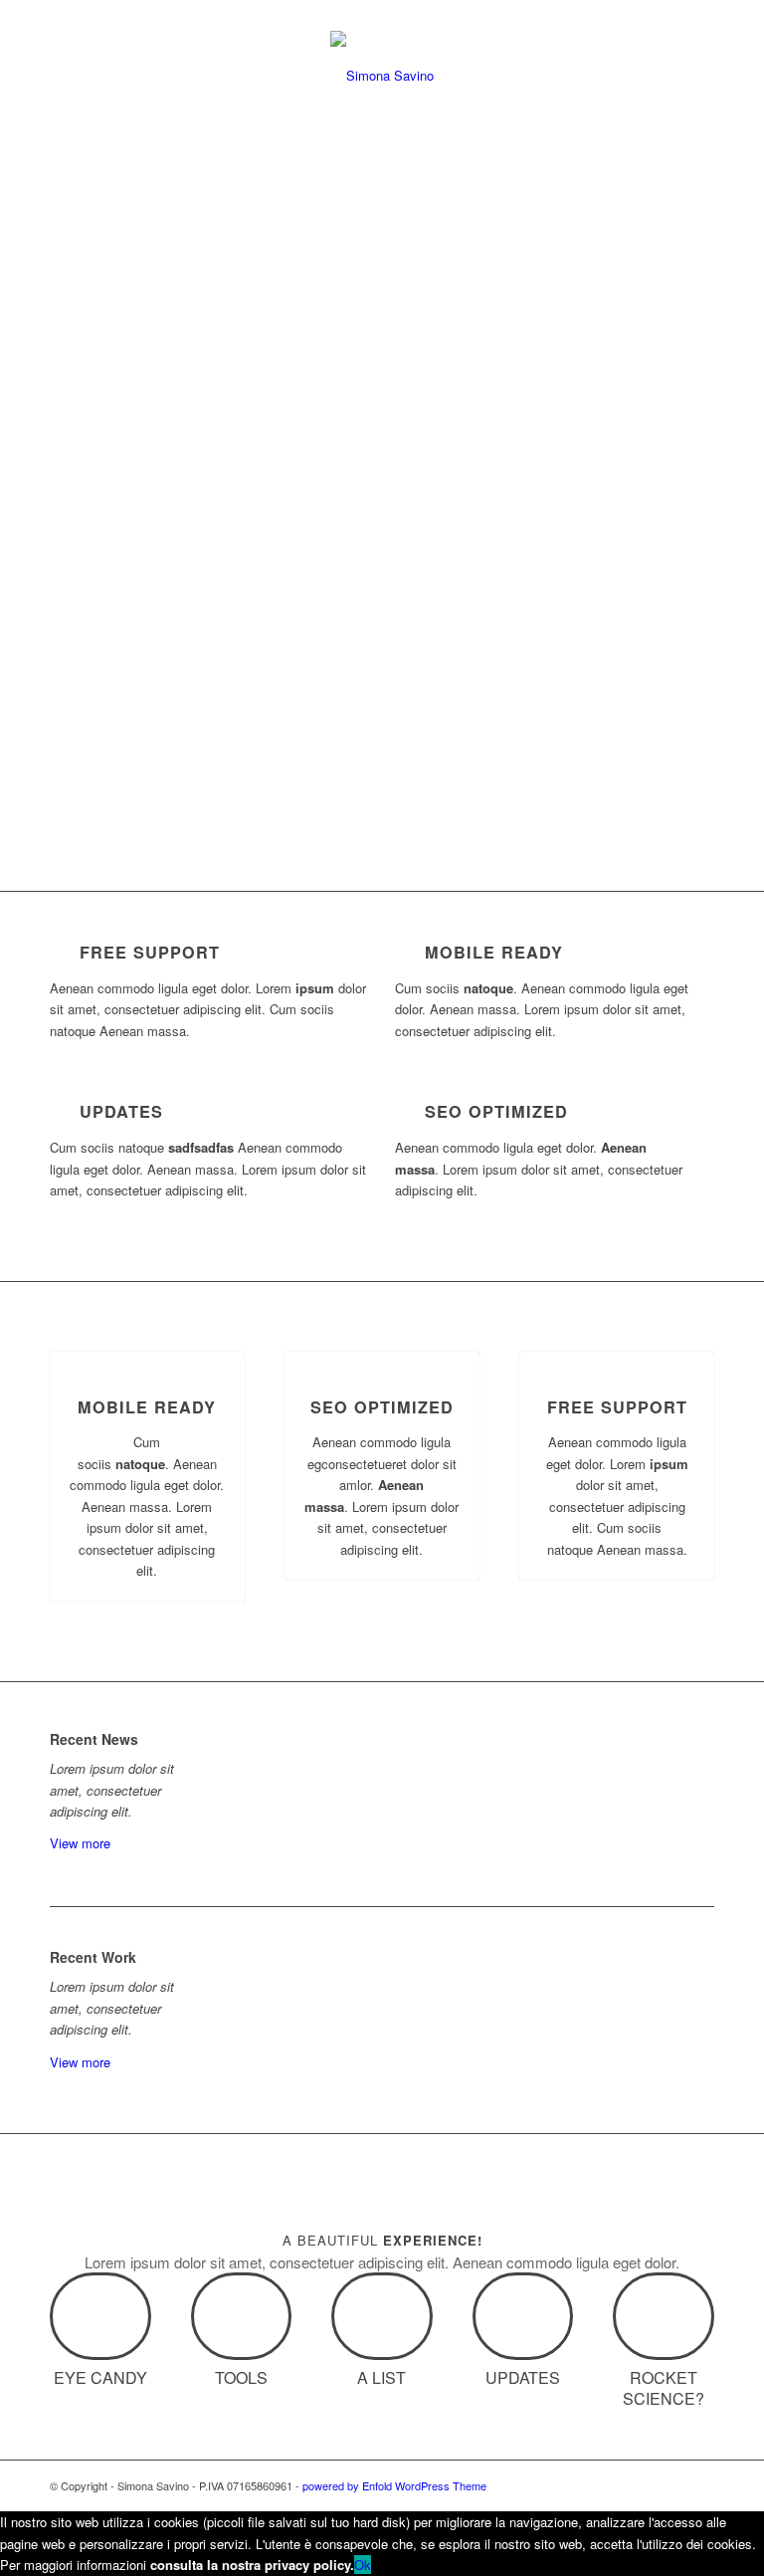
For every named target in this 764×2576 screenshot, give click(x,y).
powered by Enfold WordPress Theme (394, 2485)
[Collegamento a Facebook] (580, 2485)
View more (80, 1843)
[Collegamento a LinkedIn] (640, 2485)
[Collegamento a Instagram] (669, 2485)
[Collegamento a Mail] (699, 2485)
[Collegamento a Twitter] (610, 2485)
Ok (363, 2565)
